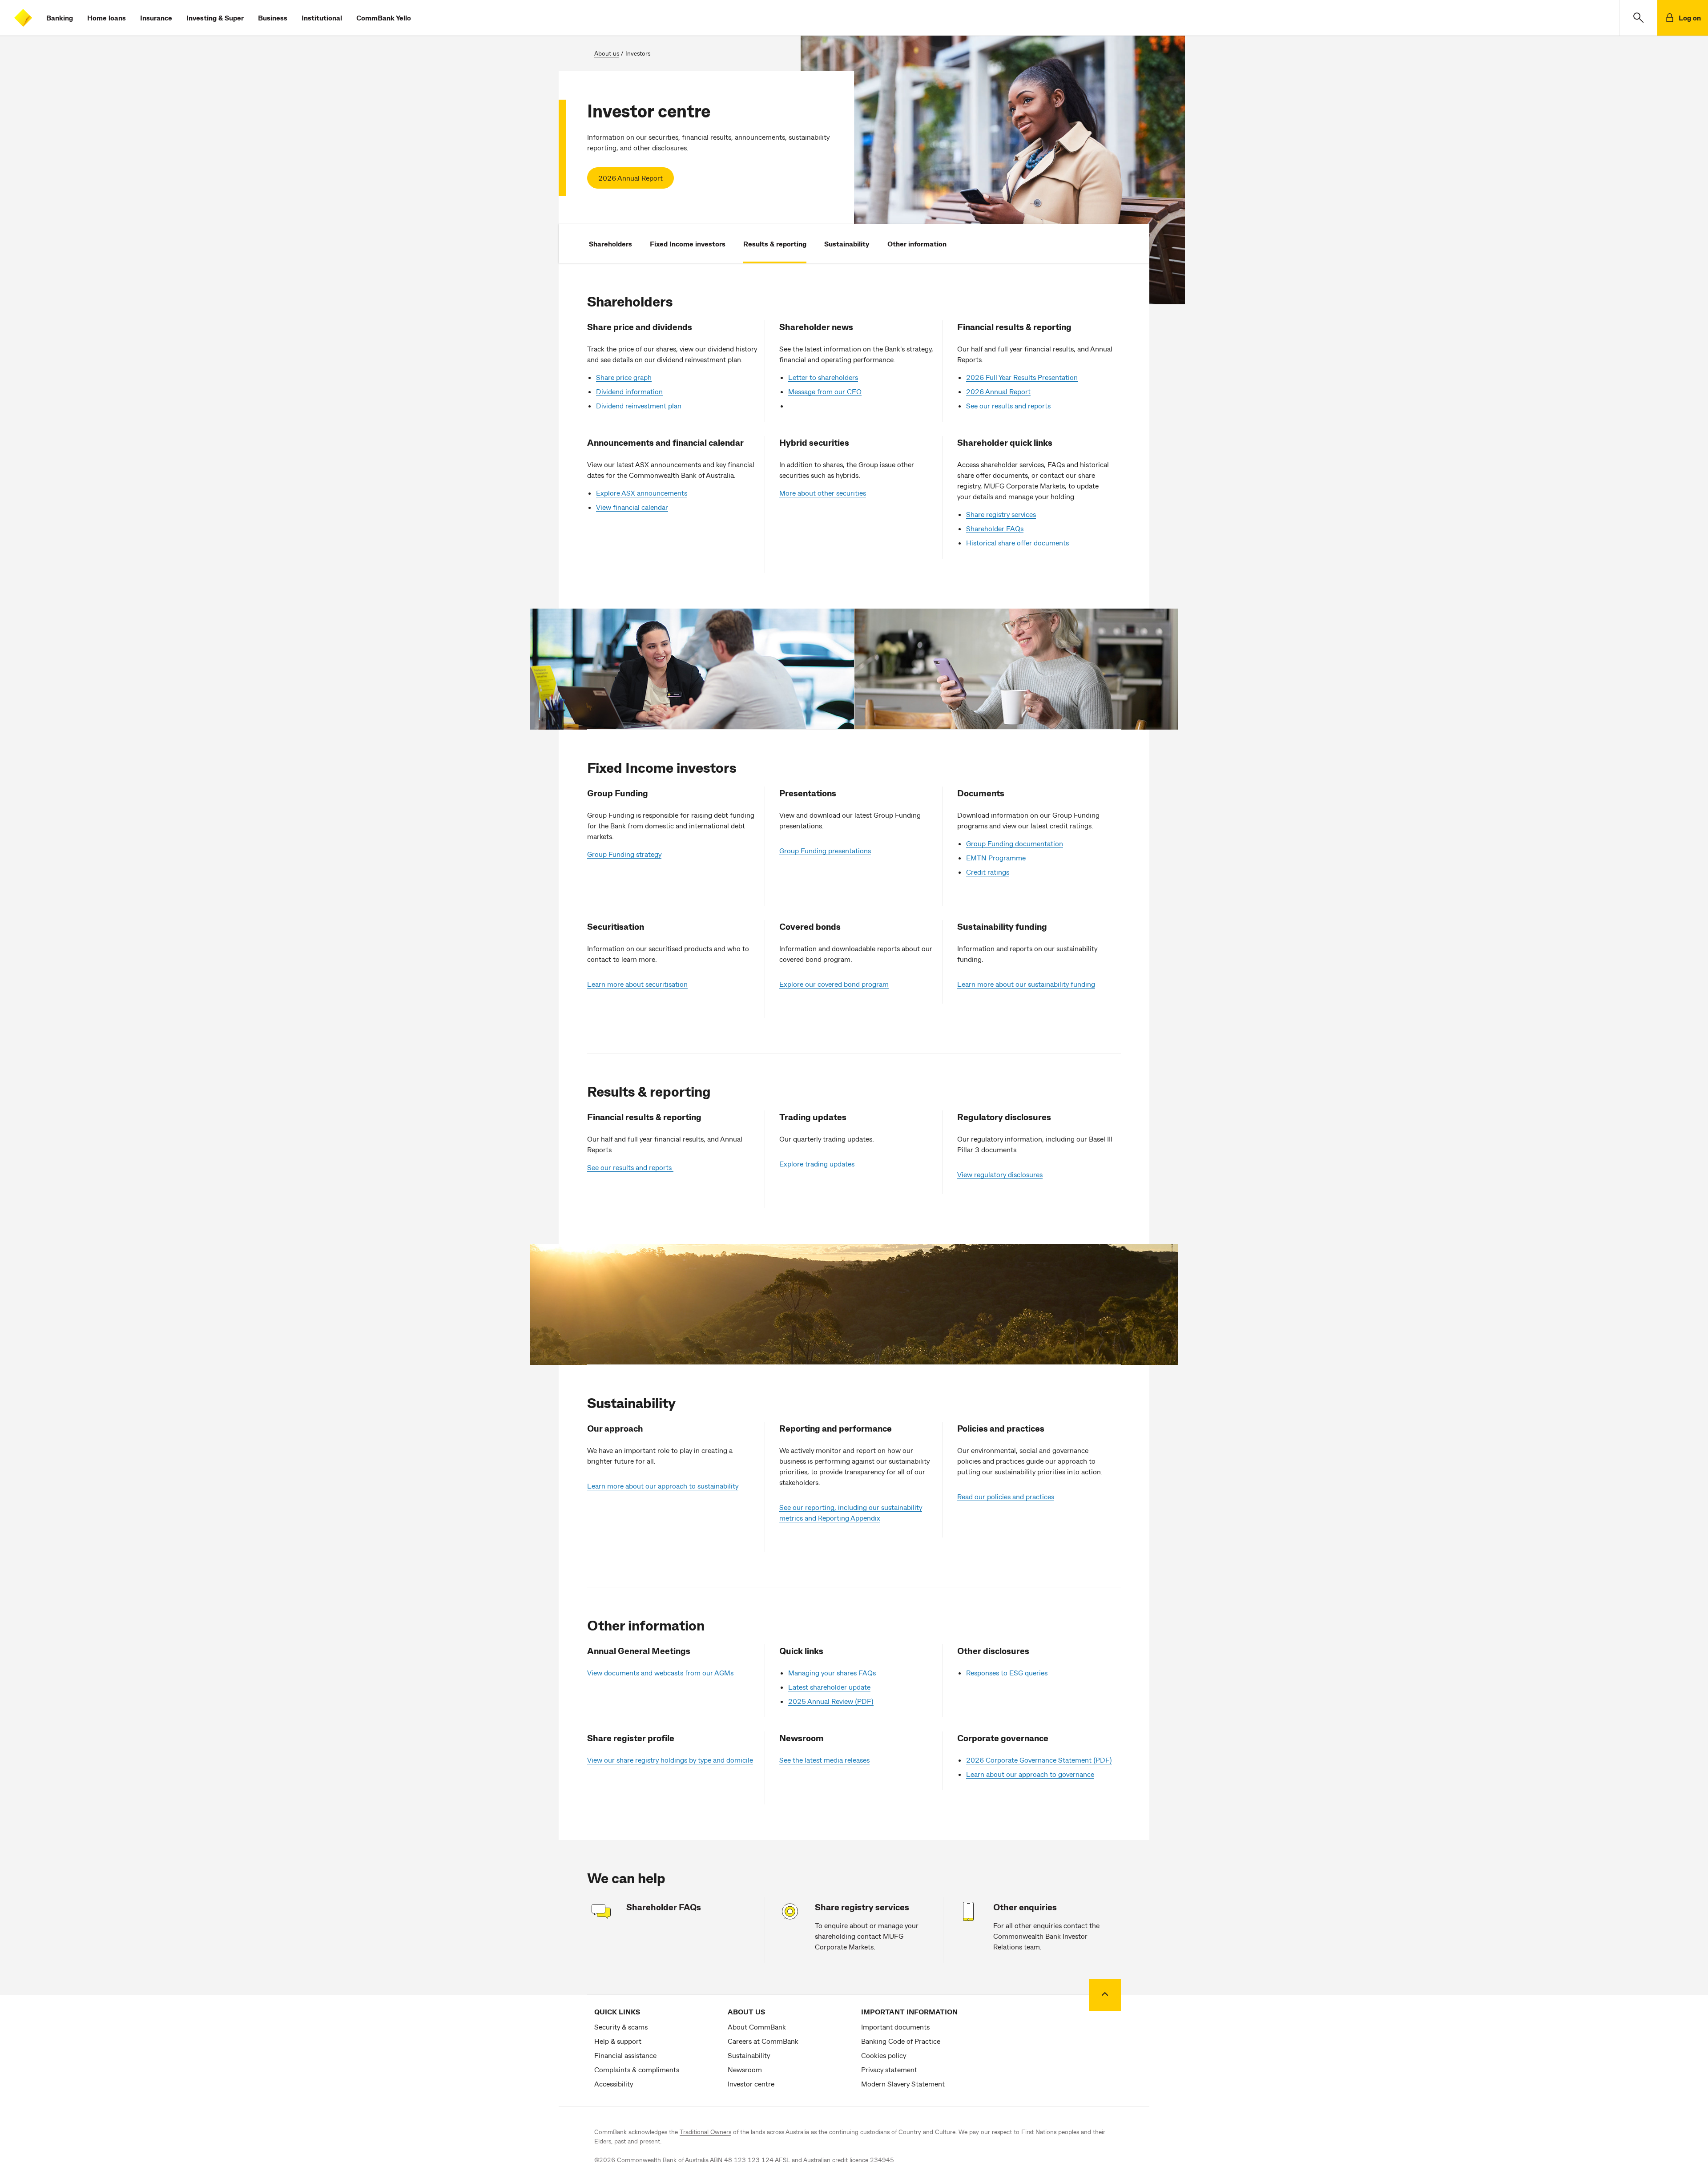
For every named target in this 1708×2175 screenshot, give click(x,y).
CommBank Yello (384, 18)
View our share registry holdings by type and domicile (670, 1760)
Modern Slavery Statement (903, 2084)
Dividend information (629, 391)
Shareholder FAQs (995, 528)
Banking (60, 18)
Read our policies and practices (1006, 1496)
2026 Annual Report (630, 178)
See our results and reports (1008, 406)
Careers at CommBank (763, 2041)
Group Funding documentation (1015, 843)
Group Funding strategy (624, 854)
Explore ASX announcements (642, 493)
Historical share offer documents (1017, 543)
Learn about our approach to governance (1030, 1774)
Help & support (618, 2041)
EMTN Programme (996, 857)
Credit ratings (988, 872)
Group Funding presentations (825, 850)
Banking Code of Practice (901, 2041)
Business (273, 18)
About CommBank (757, 2027)
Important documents (895, 2027)
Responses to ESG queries (1007, 1673)
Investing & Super (215, 18)
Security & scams (621, 2027)
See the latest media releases (824, 1760)
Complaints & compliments (637, 2069)
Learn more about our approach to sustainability (663, 1486)
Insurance (156, 18)
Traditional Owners (705, 2132)
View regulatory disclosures (1000, 1174)
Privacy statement (889, 2069)
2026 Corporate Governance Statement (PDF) (1039, 1760)
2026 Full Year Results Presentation (1022, 377)
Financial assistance (625, 2055)
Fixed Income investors (688, 244)
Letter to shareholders (823, 377)
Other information (917, 244)
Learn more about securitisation (637, 984)
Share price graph (624, 377)
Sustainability (847, 244)
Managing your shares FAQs (832, 1673)
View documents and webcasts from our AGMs (660, 1673)
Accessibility (614, 2084)
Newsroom (745, 2069)
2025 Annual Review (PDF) (831, 1701)
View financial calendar (632, 507)
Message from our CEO (825, 391)
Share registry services (1001, 514)
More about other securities (823, 493)
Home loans (107, 18)
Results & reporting (775, 244)
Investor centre (751, 2084)
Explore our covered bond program (834, 984)
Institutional (322, 18)
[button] (1638, 18)
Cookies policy (884, 2055)
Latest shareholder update (829, 1687)
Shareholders (610, 244)
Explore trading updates (817, 1164)
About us (607, 53)
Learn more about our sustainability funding (1026, 984)
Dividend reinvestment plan (639, 406)
